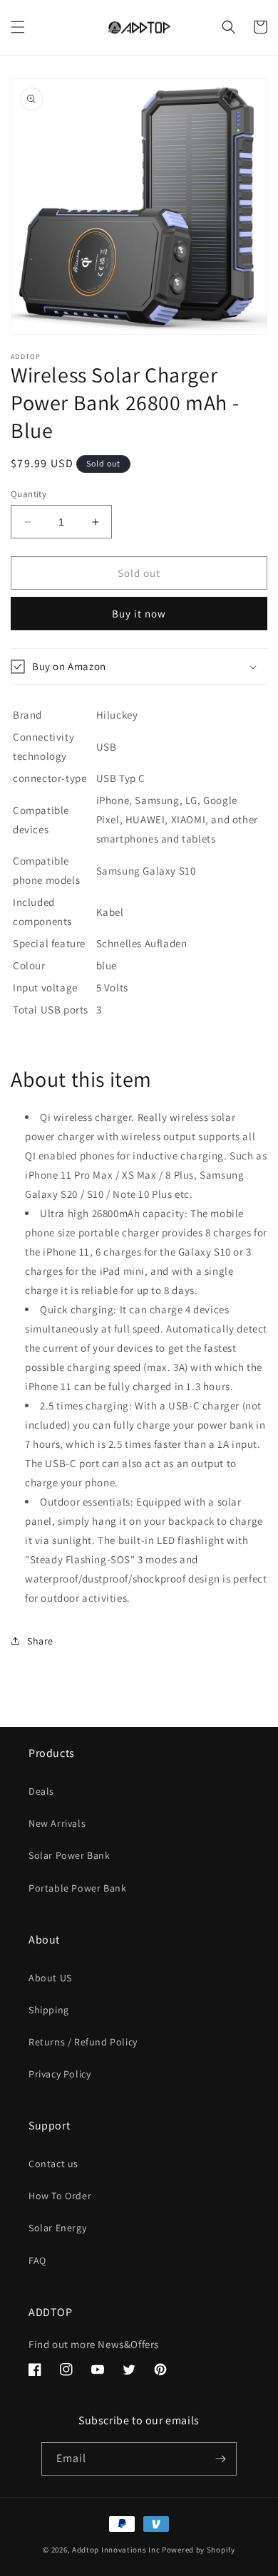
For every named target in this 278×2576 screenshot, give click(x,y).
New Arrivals (57, 1823)
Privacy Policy (60, 2074)
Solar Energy (57, 2228)
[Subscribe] (220, 2459)
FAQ (37, 2260)
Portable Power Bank (77, 1888)
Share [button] (40, 1641)
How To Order (60, 2196)
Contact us (53, 2164)
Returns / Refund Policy (83, 2042)
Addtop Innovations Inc (116, 2550)
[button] (18, 27)
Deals (41, 1791)
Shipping (49, 2010)
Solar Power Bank (69, 1855)
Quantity (29, 494)
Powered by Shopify (199, 2550)
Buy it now (139, 614)
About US (50, 1978)
